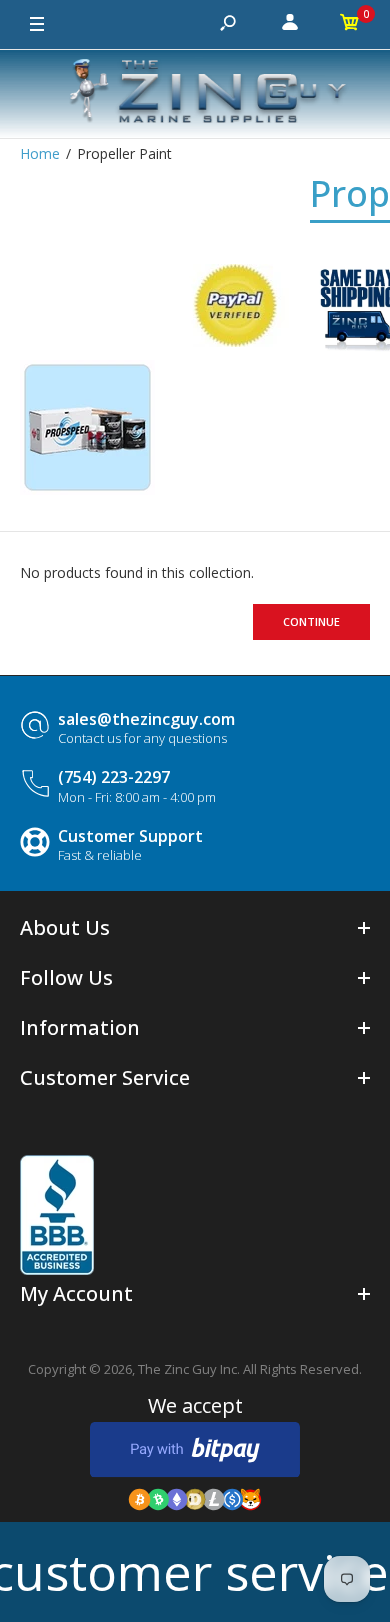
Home (40, 153)
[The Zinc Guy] (195, 94)
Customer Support (130, 836)
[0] (350, 25)
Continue (311, 621)
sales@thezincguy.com (146, 719)
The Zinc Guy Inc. (189, 1369)
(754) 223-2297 (114, 777)
